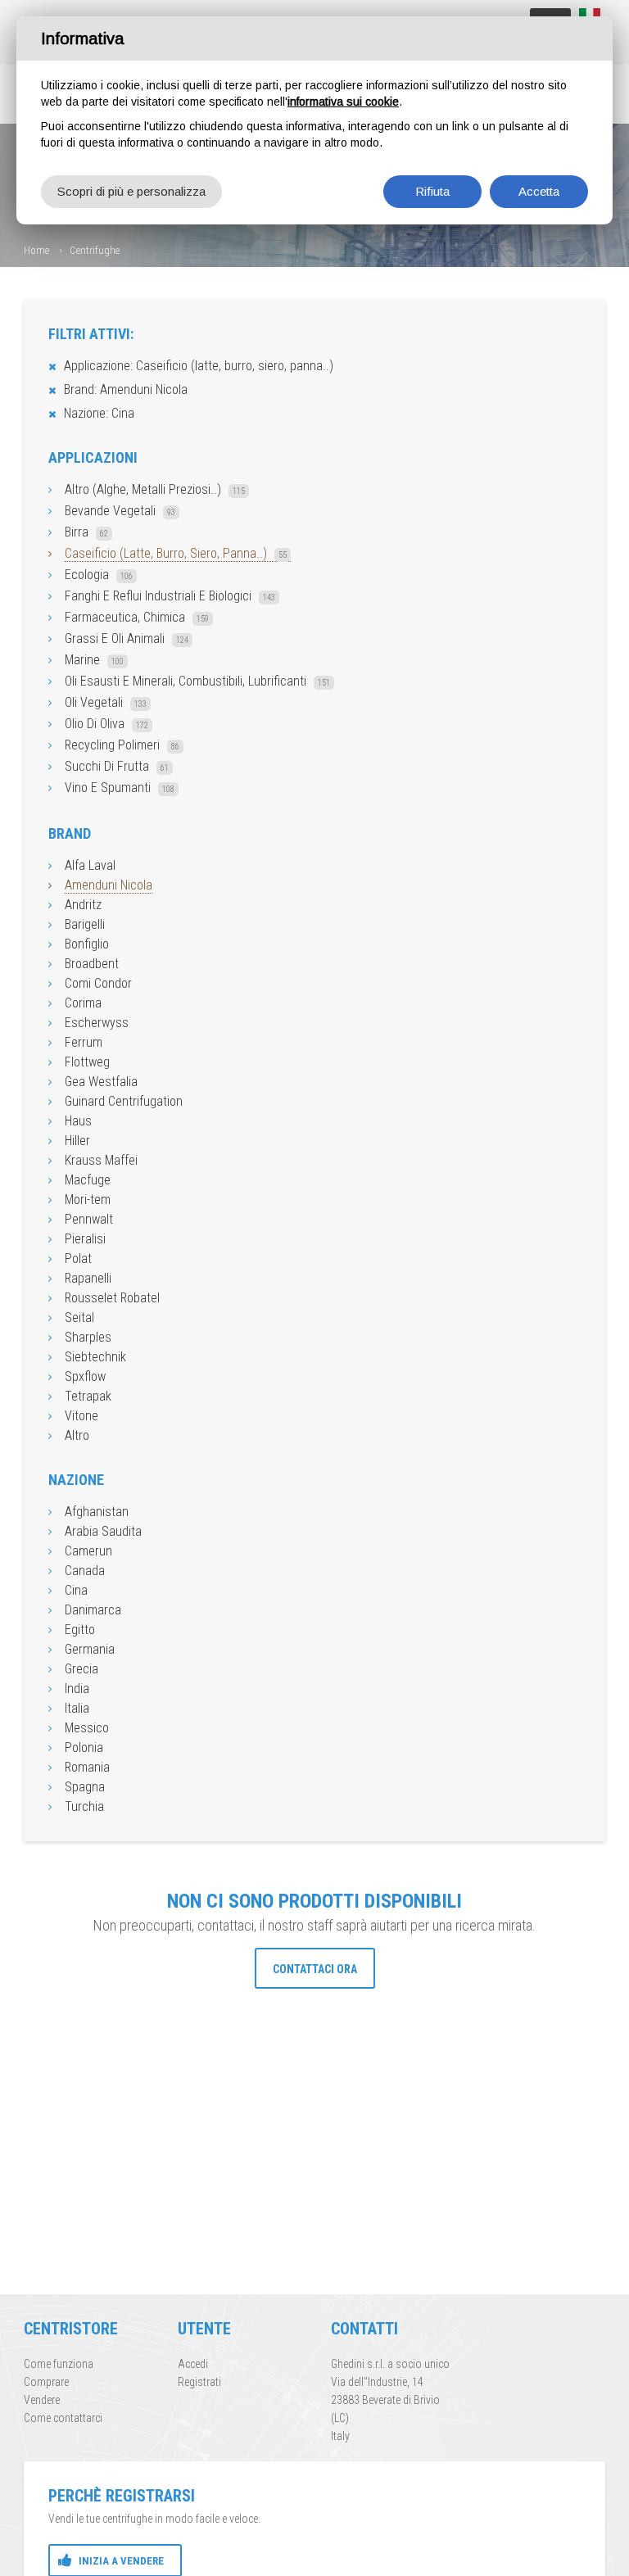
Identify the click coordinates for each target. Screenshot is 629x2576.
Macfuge (88, 1180)
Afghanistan (97, 1512)
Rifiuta (432, 191)
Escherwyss (97, 1023)
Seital (79, 1317)
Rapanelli (88, 1278)
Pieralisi (85, 1239)
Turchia (84, 1806)
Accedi (193, 2364)
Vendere (42, 2400)
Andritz (83, 905)
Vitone (81, 1416)
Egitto (80, 1630)
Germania (90, 1649)
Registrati (199, 2382)
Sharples (88, 1337)
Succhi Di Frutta (117, 766)
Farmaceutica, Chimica (137, 617)
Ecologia (99, 575)
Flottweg (87, 1062)
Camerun (88, 1551)
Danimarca (93, 1610)
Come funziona (59, 2364)
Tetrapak (88, 1396)
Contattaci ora (315, 1969)
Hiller (77, 1141)
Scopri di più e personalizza (131, 191)
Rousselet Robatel (112, 1298)
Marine (94, 660)
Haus (78, 1121)
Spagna (85, 1787)
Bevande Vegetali (120, 511)
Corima (83, 1003)
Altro (77, 1435)
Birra (86, 532)
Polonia (84, 1748)
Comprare (46, 2382)
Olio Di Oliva (106, 724)
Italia (77, 1708)
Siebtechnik (95, 1357)
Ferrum (84, 1042)
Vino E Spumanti (120, 788)
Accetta (539, 191)
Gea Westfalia (101, 1082)
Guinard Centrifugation (124, 1101)
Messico (87, 1728)
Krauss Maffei (101, 1160)
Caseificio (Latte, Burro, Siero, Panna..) (176, 553)
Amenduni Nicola (109, 885)
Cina (76, 1590)
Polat (78, 1259)
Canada (85, 1571)
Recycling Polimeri (122, 745)
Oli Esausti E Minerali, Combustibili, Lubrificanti (197, 681)
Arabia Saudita (103, 1531)
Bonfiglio (87, 944)
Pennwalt (89, 1219)
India (77, 1689)
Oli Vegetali (106, 702)
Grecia (81, 1669)
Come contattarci (63, 2418)
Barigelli (85, 924)
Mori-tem (88, 1200)
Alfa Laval (90, 865)
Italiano (590, 15)
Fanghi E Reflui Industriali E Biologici (170, 596)
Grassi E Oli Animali (127, 638)
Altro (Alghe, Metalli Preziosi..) (155, 489)
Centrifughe (95, 250)
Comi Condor (98, 983)
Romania (87, 1767)
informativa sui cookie (343, 102)
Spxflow (85, 1376)
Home (36, 250)
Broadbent (92, 964)
